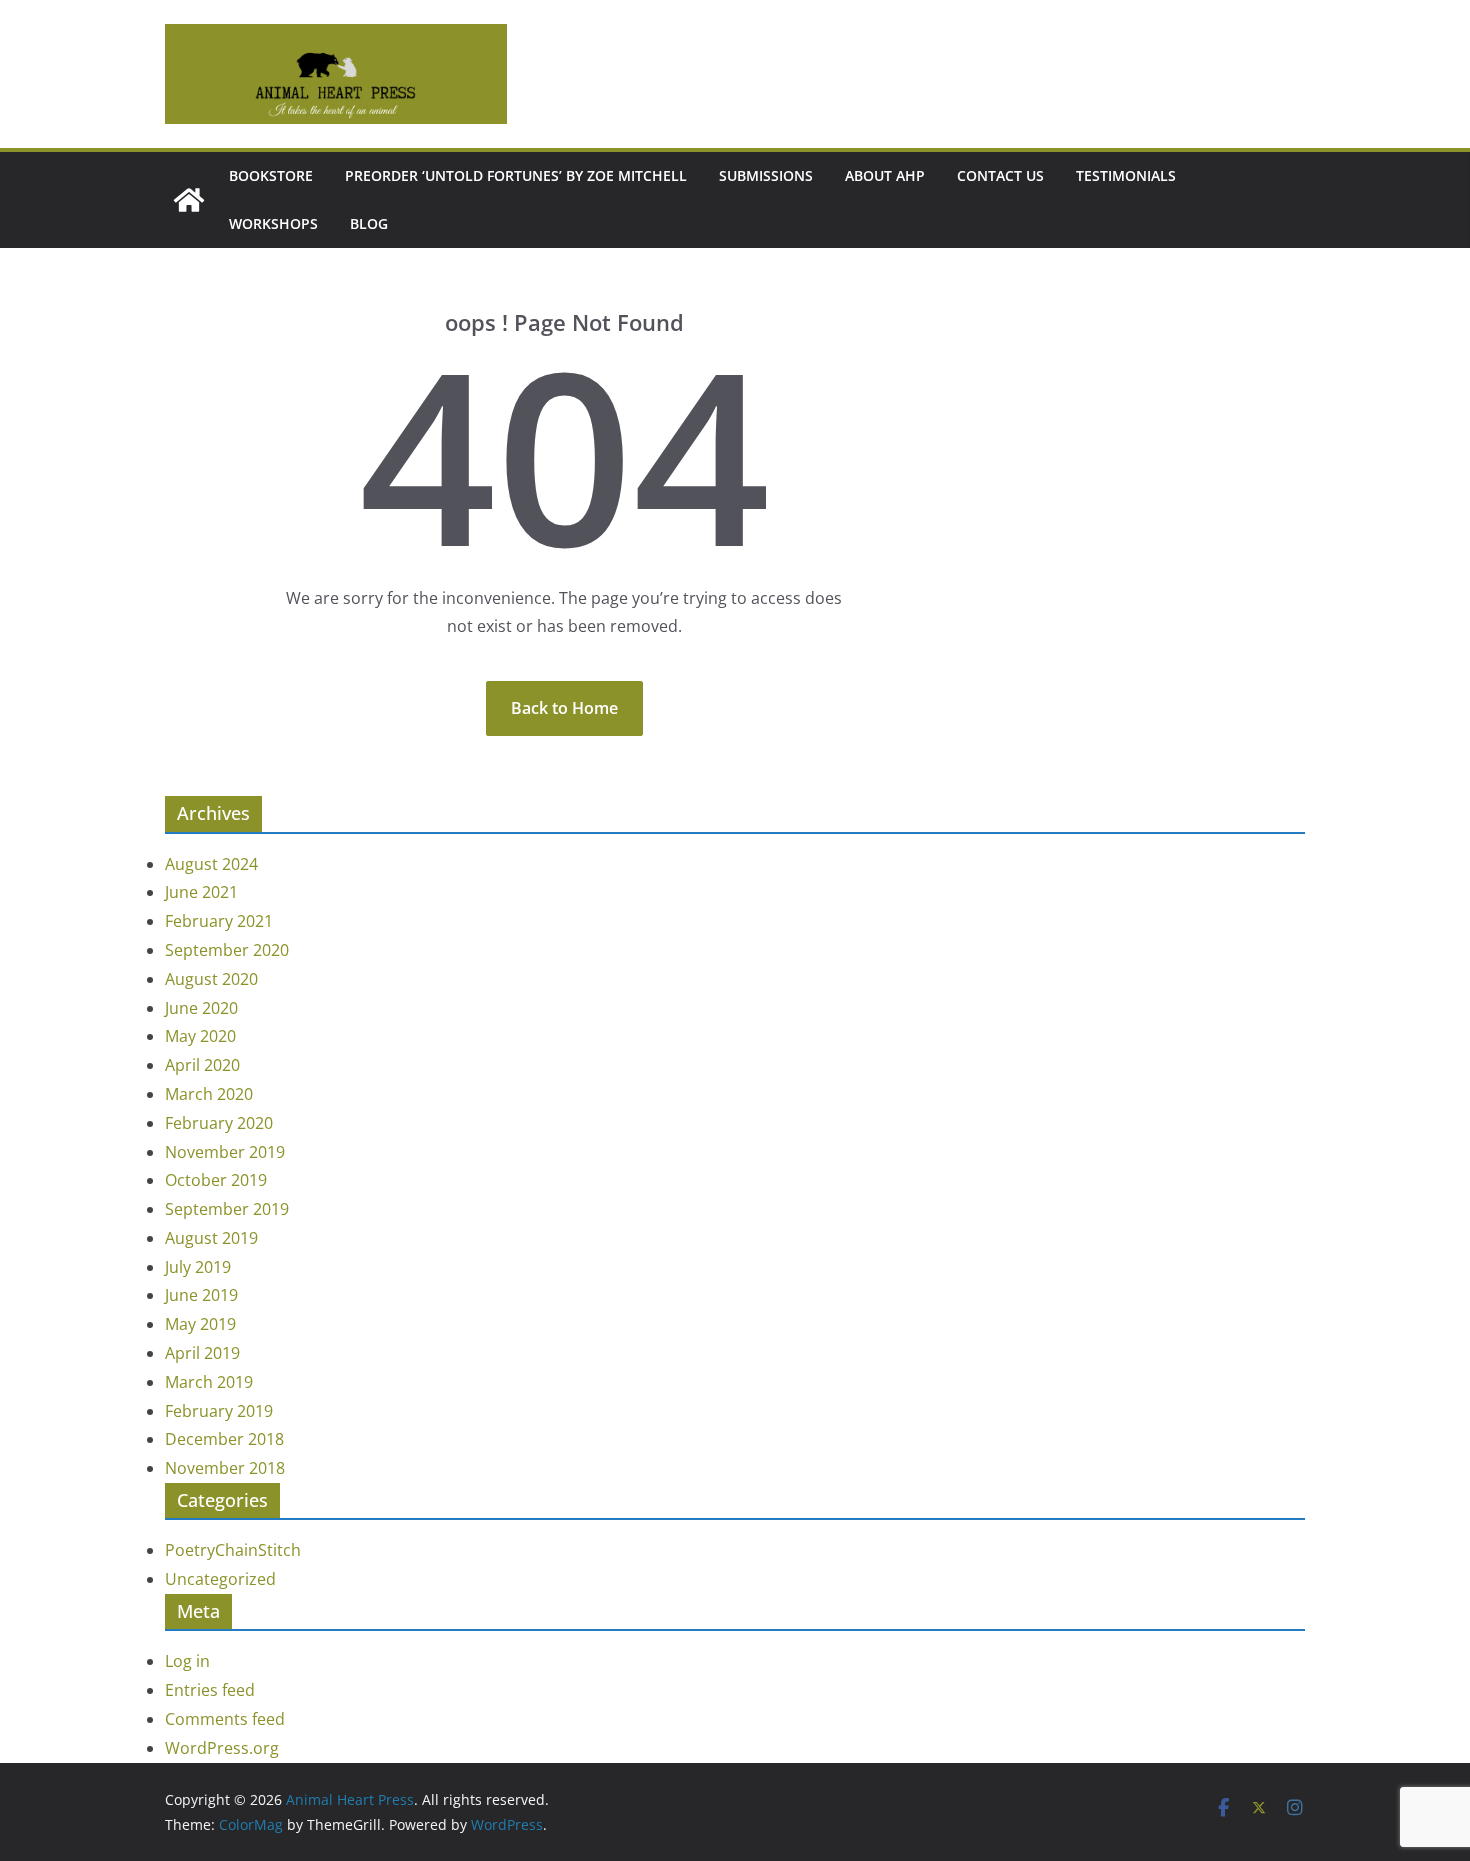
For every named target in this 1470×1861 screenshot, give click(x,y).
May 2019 (200, 1324)
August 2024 (211, 864)
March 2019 (209, 1382)
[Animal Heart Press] (189, 200)
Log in (187, 1661)
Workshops (273, 223)
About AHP (885, 175)
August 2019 (211, 1238)
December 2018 (224, 1439)
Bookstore (271, 175)
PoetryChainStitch (233, 1550)
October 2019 (216, 1180)
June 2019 (201, 1295)
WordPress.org (222, 1748)
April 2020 (202, 1065)
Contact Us (1000, 175)
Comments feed (225, 1719)
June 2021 (201, 892)
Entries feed (210, 1690)
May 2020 (200, 1036)
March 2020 (209, 1094)
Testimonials (1126, 175)
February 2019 (219, 1411)
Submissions (766, 175)
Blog (369, 223)
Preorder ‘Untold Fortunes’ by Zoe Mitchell (516, 175)
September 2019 (227, 1209)
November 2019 (225, 1152)
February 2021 (219, 921)
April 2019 (202, 1353)
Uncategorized (220, 1579)
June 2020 (201, 1008)
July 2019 (198, 1267)
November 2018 (225, 1468)
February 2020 (219, 1123)
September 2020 (227, 950)
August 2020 (211, 979)
